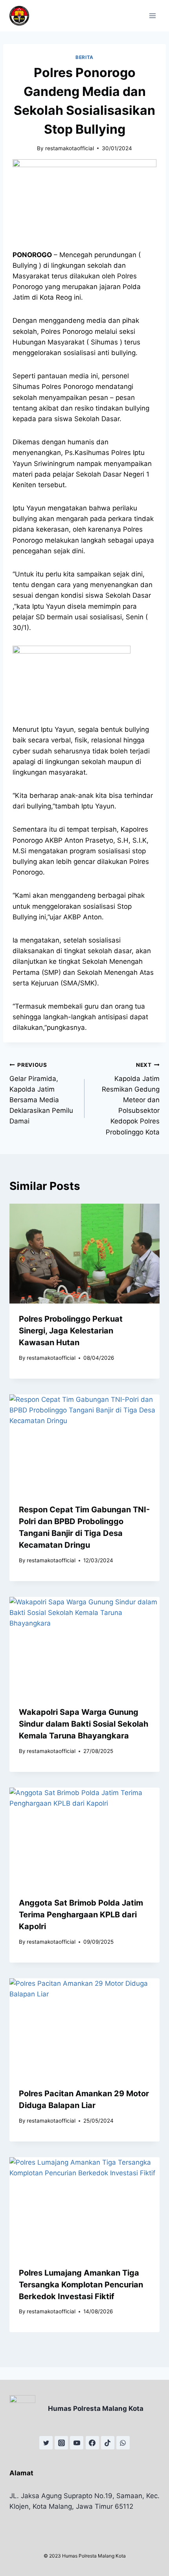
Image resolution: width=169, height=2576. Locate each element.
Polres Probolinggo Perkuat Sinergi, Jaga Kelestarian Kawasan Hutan (71, 1331)
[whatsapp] (123, 2443)
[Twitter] (46, 2443)
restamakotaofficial (70, 148)
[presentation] (84, 1254)
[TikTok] (108, 2443)
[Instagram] (61, 2443)
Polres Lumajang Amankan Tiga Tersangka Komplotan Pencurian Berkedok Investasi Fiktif (81, 2285)
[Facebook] (92, 2443)
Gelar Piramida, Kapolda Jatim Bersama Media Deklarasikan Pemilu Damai (41, 1093)
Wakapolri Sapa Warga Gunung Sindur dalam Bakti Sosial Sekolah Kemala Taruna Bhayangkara (84, 1724)
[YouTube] (77, 2443)
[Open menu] (152, 16)
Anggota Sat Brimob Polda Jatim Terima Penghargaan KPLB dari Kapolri (81, 1915)
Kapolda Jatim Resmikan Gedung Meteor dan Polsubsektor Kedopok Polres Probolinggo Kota (131, 1099)
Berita (84, 57)
